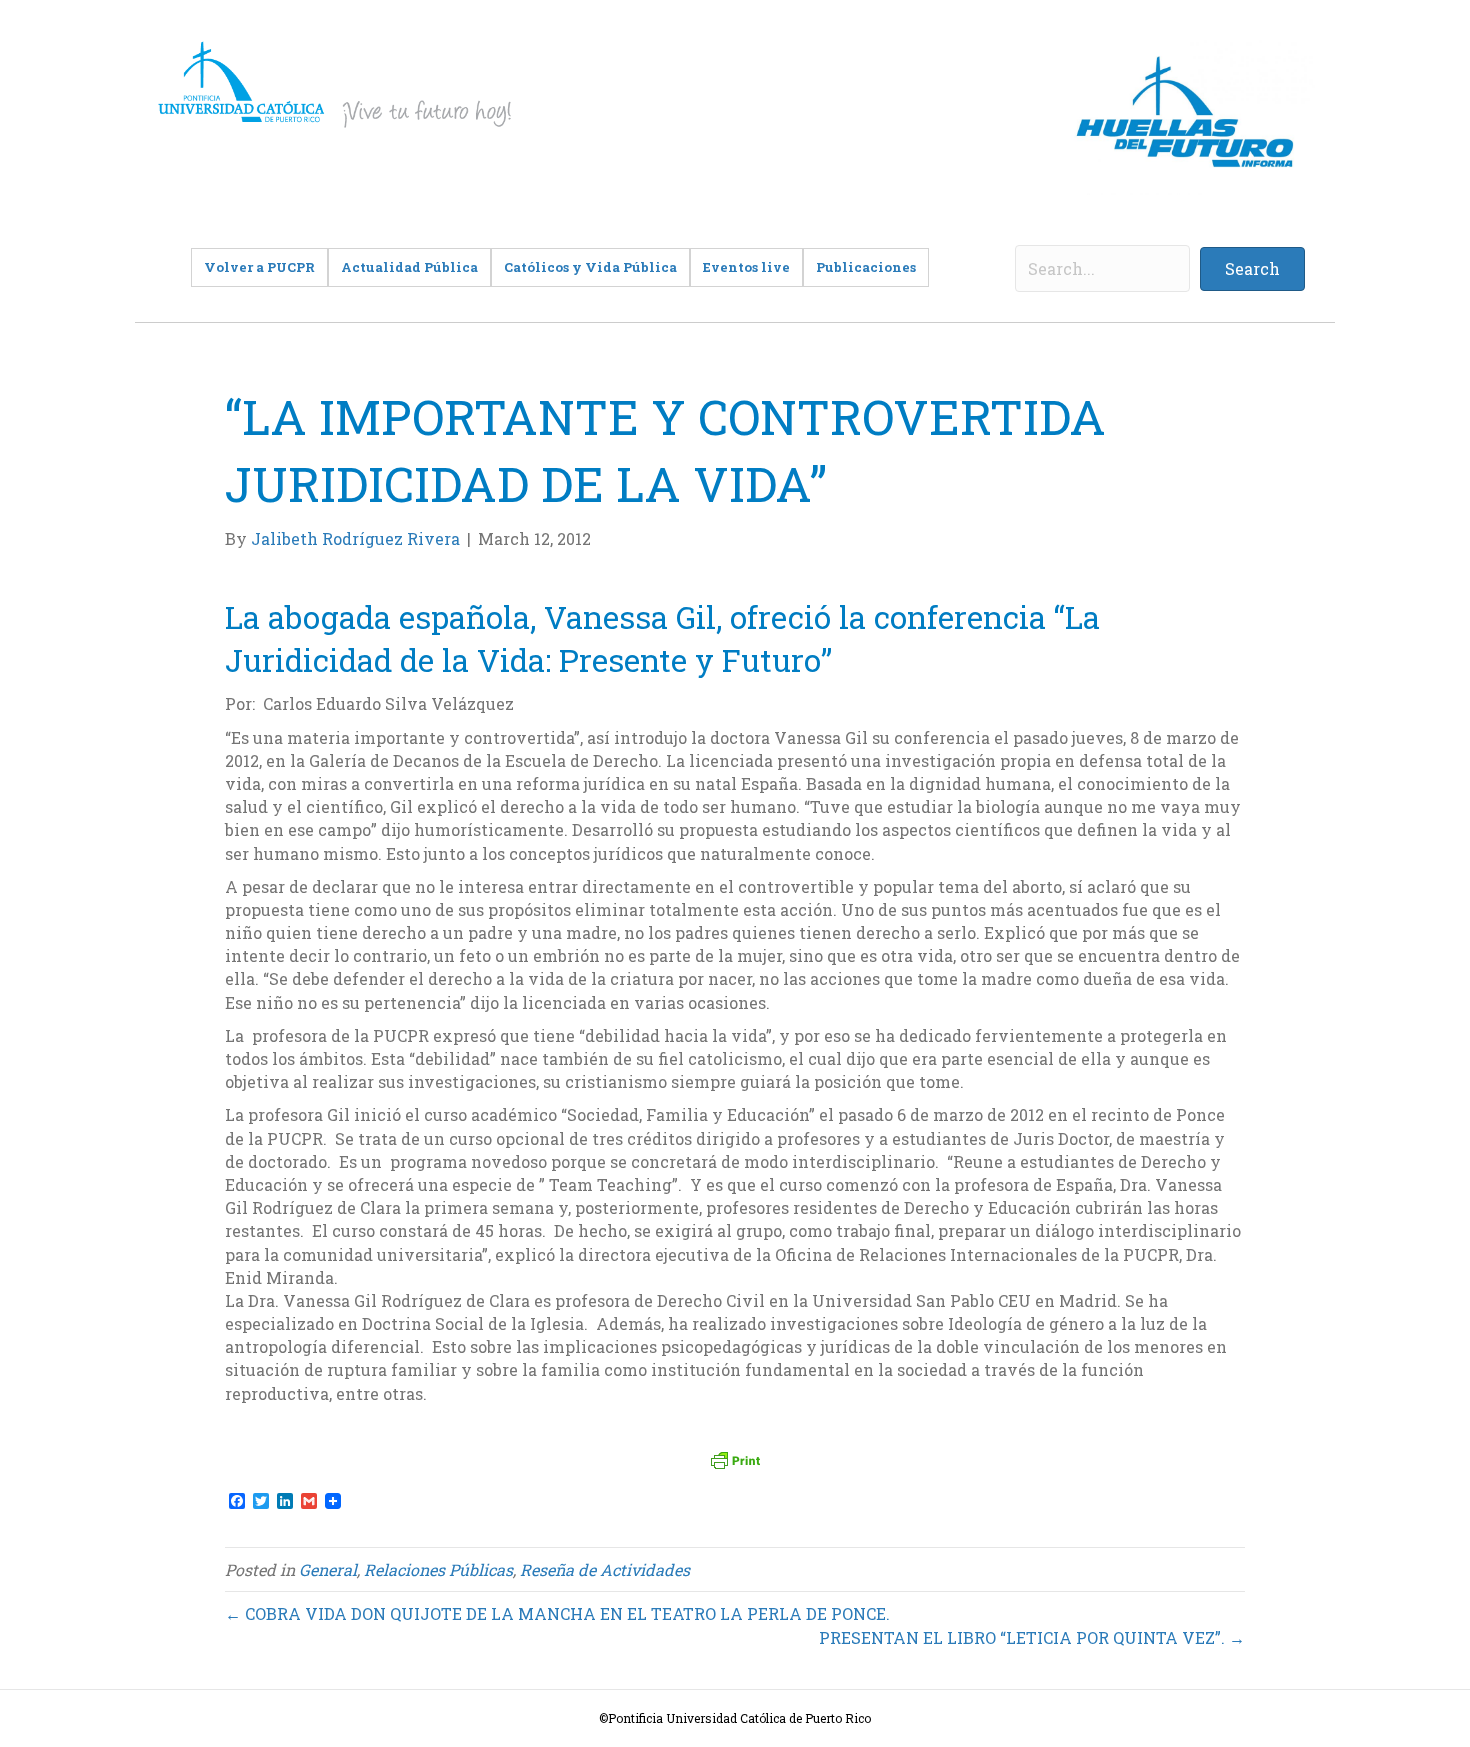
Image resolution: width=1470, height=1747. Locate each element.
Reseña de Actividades (605, 1569)
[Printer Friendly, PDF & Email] (735, 1460)
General (328, 1569)
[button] (1252, 269)
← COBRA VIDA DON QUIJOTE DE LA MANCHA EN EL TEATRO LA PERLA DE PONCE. (557, 1613)
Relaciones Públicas (438, 1569)
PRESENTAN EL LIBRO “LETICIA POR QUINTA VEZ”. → (1032, 1637)
